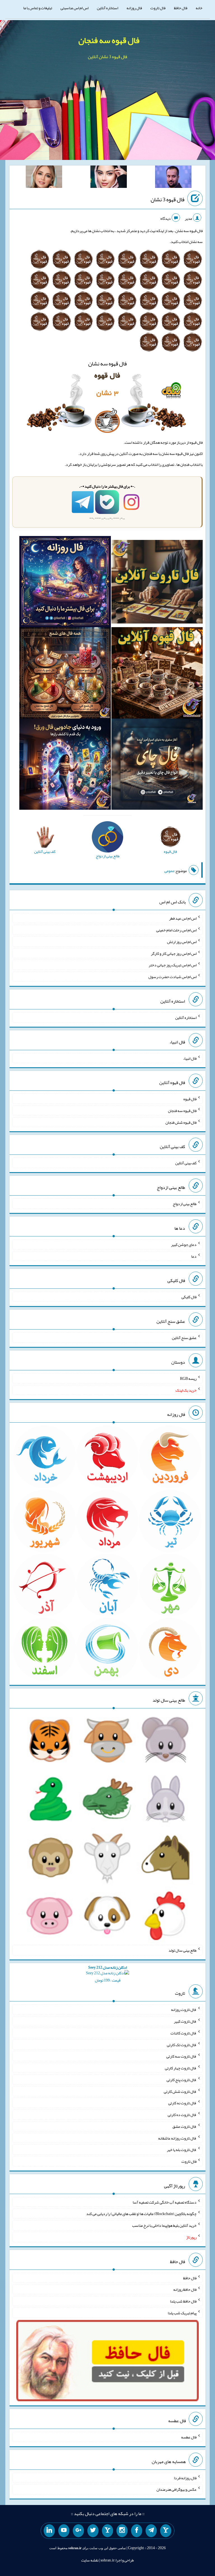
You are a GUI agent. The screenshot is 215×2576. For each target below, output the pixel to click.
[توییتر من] (93, 2531)
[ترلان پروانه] (109, 178)
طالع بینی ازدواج (185, 1204)
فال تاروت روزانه (184, 2010)
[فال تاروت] (157, 583)
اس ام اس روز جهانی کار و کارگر (174, 953)
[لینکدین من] (49, 2531)
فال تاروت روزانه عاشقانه (177, 2138)
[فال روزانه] (65, 583)
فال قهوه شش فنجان (181, 1122)
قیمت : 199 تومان (107, 1974)
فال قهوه (190, 1099)
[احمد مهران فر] (173, 178)
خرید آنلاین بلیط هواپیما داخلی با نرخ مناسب (164, 2225)
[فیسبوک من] (137, 2531)
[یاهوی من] (166, 2531)
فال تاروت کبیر (185, 2021)
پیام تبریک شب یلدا (182, 2313)
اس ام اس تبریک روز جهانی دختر (173, 965)
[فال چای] (157, 765)
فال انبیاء (190, 1058)
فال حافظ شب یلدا (183, 2301)
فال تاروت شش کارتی (180, 2091)
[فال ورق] (65, 765)
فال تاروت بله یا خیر (182, 2150)
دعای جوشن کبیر (184, 1245)
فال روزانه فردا (185, 2478)
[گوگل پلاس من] (78, 2531)
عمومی (169, 871)
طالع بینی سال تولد (183, 1950)
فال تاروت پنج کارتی (182, 2080)
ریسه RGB (188, 1378)
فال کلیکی (189, 1297)
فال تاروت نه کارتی (182, 2103)
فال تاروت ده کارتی (182, 2115)
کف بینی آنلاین (186, 1163)
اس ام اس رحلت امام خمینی (176, 930)
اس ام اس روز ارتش (182, 942)
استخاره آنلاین (107, 8)
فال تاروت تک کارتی (182, 2044)
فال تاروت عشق (184, 2126)
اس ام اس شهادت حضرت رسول (172, 977)
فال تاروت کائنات (184, 2033)
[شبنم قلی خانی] (44, 178)
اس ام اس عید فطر (183, 918)
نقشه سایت (90, 2560)
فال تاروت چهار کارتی (181, 2068)
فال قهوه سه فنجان (109, 40)
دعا (194, 1256)
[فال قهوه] (157, 674)
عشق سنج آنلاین (184, 1338)
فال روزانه (134, 8)
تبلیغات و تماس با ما (38, 8)
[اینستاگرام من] (122, 2531)
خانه (199, 8)
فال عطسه (189, 2437)
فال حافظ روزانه (185, 2289)
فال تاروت (158, 8)
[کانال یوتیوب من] (64, 2531)
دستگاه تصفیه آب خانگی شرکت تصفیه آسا (165, 2202)
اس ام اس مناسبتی (74, 8)
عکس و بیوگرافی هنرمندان (177, 2489)
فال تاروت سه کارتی (181, 2056)
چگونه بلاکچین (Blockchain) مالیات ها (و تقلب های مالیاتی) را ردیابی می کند (141, 2214)
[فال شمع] (65, 674)
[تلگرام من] (151, 2531)
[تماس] (107, 2531)
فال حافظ (181, 8)
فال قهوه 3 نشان (168, 199)
